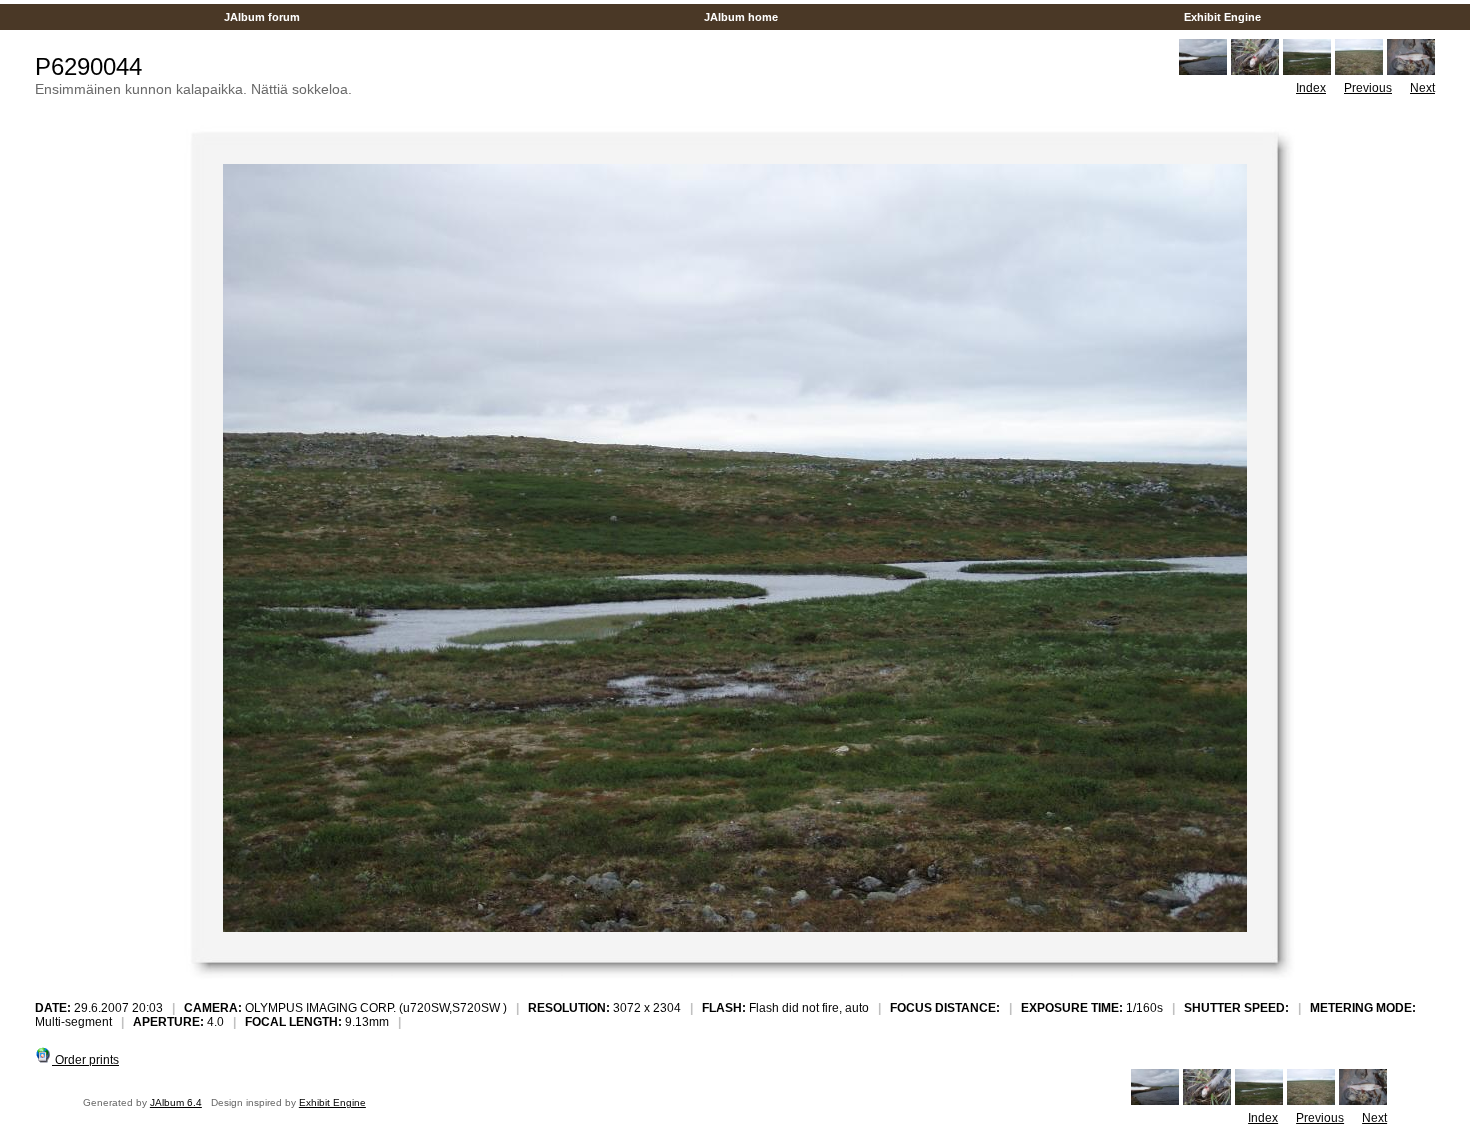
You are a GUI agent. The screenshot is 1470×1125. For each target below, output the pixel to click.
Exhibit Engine (1222, 17)
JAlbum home (741, 17)
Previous (1368, 88)
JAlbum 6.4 (176, 1102)
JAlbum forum (262, 17)
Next (1422, 88)
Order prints (85, 1060)
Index (1311, 88)
